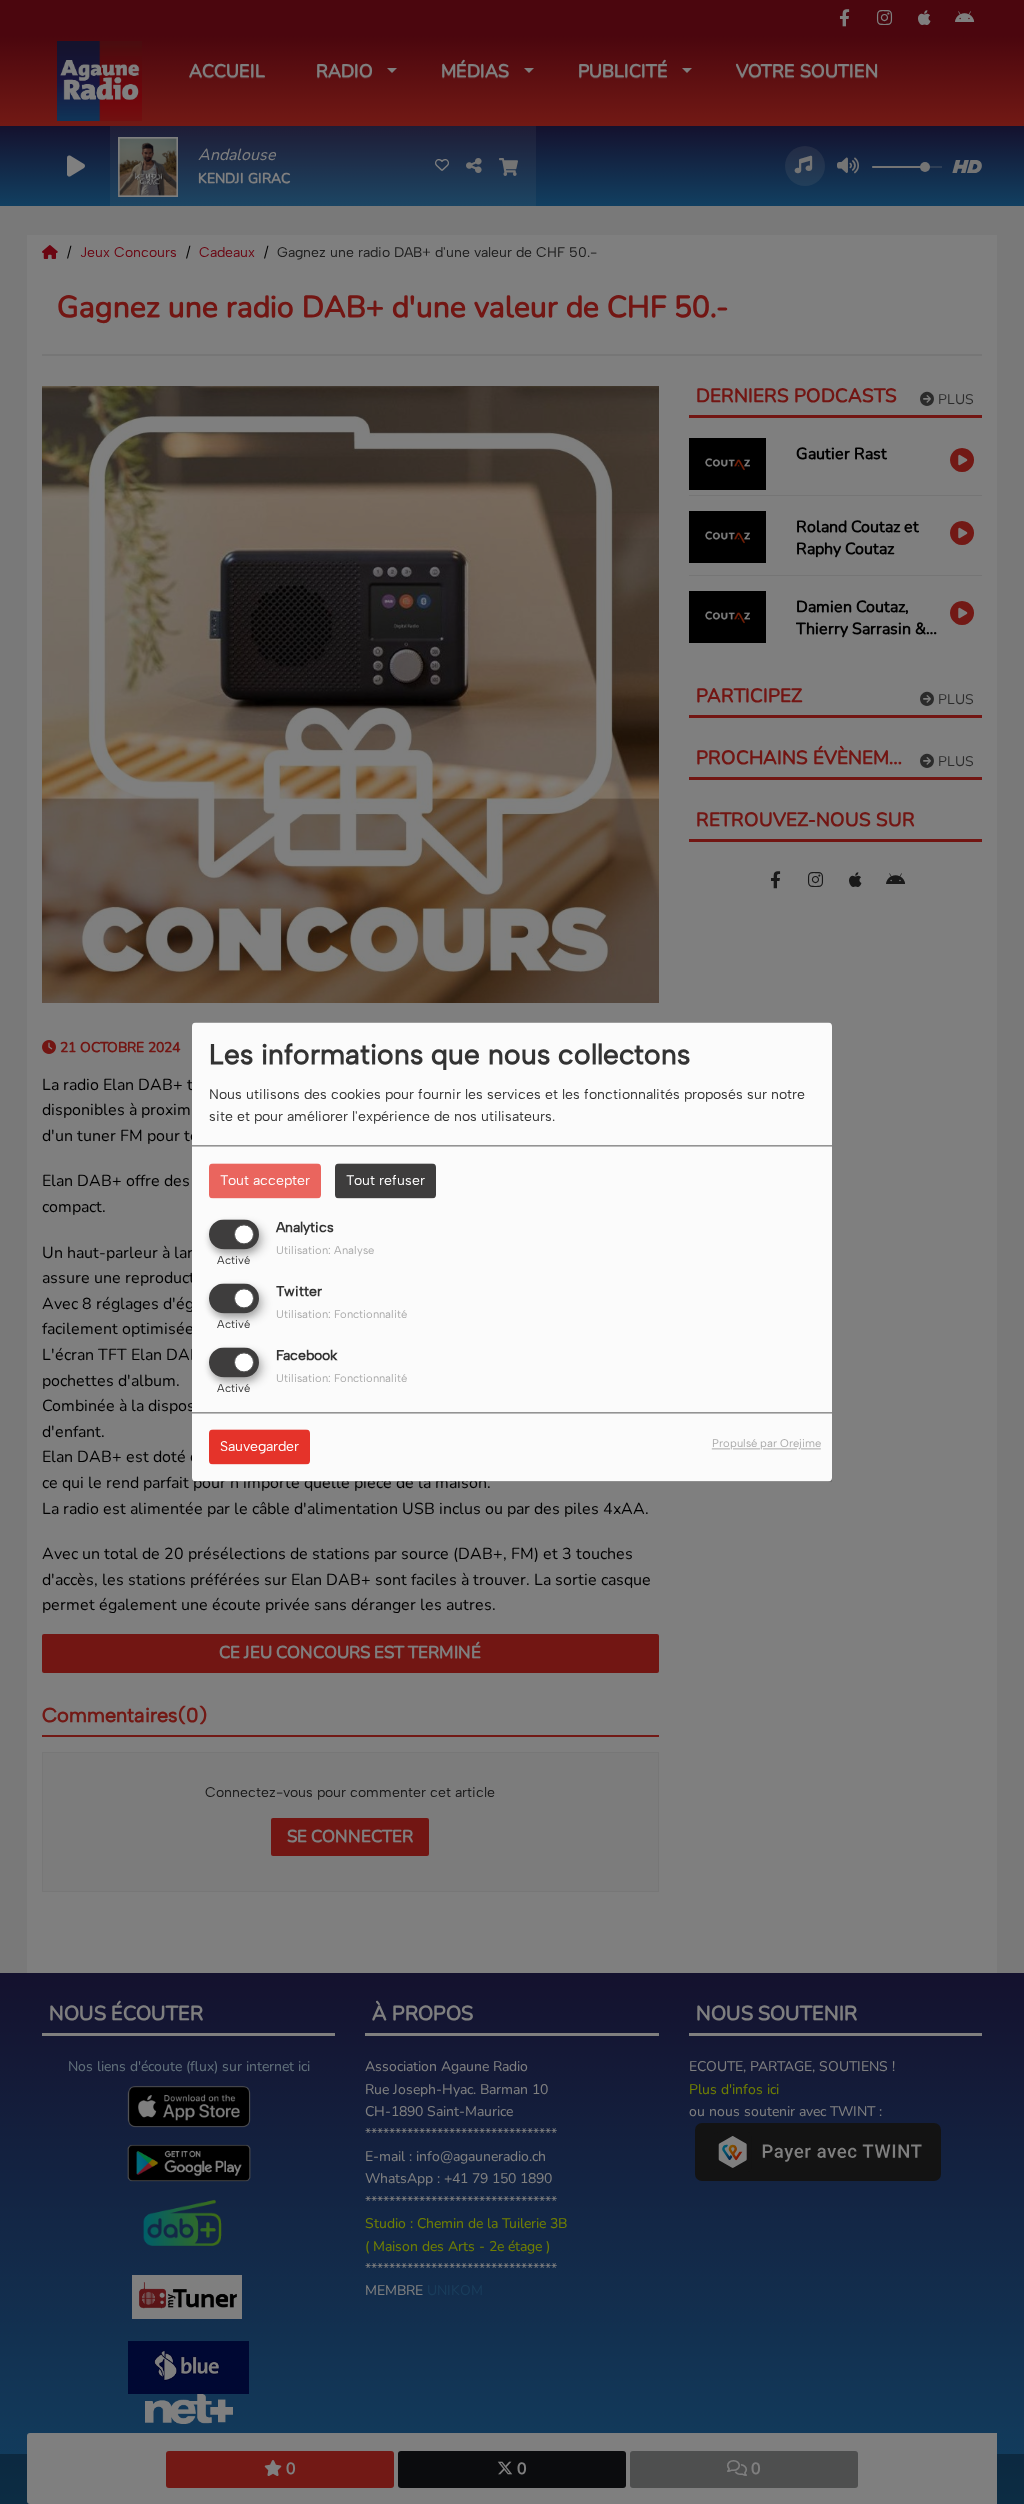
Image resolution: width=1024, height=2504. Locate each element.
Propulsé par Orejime (766, 1444)
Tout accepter (265, 1180)
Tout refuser (385, 1180)
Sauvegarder (259, 1447)
